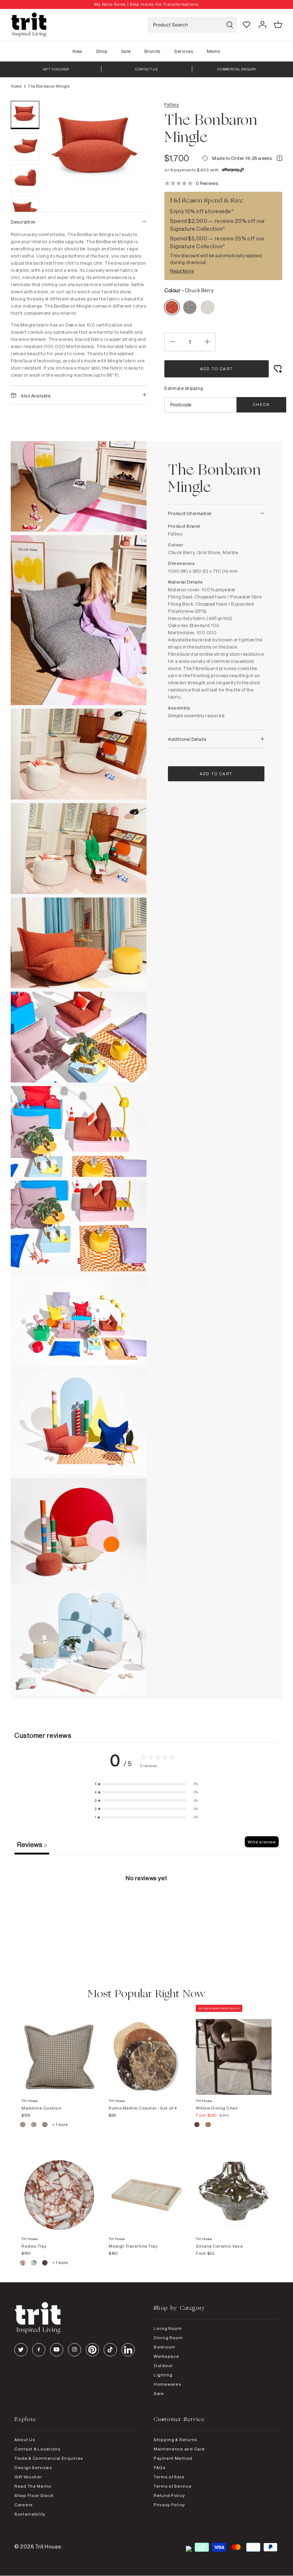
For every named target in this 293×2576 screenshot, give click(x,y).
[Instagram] (75, 2350)
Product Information (190, 513)
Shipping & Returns (175, 2440)
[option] (146, 4)
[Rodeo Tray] (59, 2188)
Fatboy (172, 104)
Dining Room (168, 2338)
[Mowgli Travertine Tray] (146, 2188)
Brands (152, 51)
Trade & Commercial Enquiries (49, 2458)
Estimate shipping (184, 388)
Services (183, 51)
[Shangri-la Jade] (34, 2264)
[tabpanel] (146, 1908)
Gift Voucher (28, 2477)
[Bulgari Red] (23, 2264)
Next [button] (132, 208)
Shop (102, 51)
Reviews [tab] (32, 1844)
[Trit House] (29, 25)
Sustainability (30, 2514)
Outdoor (163, 2365)
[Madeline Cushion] (59, 2050)
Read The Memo (33, 2486)
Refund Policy (169, 2495)
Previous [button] (61, 208)
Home (16, 86)
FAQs (160, 2467)
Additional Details (187, 739)
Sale (126, 51)
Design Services (33, 2467)
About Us (25, 2440)
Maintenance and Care (179, 2449)
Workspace (166, 2356)
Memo (214, 51)
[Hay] (23, 2126)
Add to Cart (217, 369)
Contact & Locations (38, 2449)
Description (23, 222)
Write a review (262, 1842)
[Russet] (45, 2126)
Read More (182, 271)
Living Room (168, 2328)
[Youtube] (57, 2350)
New (78, 51)
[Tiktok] (110, 2350)
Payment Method (173, 2458)
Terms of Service (173, 2486)
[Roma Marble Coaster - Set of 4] (146, 2050)
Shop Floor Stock (34, 2495)
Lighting (163, 2375)
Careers (24, 2505)
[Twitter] (21, 2350)
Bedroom (165, 2347)
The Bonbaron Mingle (49, 86)
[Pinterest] (92, 2350)
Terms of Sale (169, 2477)
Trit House (48, 2546)
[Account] (262, 25)
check (261, 405)
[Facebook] (39, 2350)
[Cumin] (208, 2126)
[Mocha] (197, 2126)
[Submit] (230, 25)
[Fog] (34, 2126)
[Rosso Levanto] (45, 2264)
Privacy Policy (169, 2505)
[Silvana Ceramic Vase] (234, 2188)
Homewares (167, 2384)
